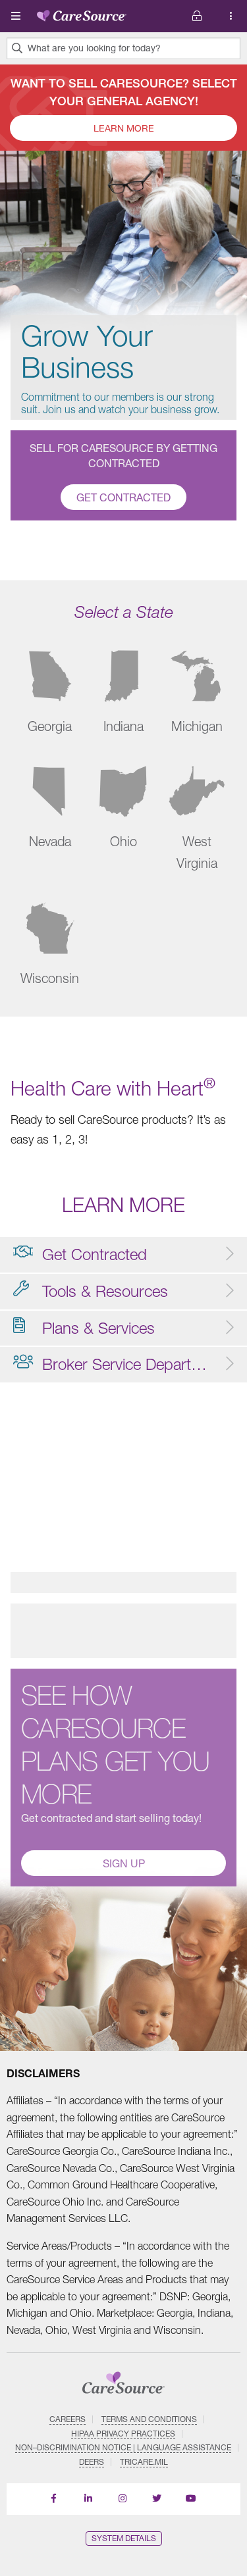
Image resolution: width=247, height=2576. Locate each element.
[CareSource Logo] (82, 13)
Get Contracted (123, 497)
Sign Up (124, 1863)
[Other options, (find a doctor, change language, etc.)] (197, 16)
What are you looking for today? (94, 48)
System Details (124, 2538)
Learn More (124, 128)
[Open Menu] (16, 16)
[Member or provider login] (231, 16)
